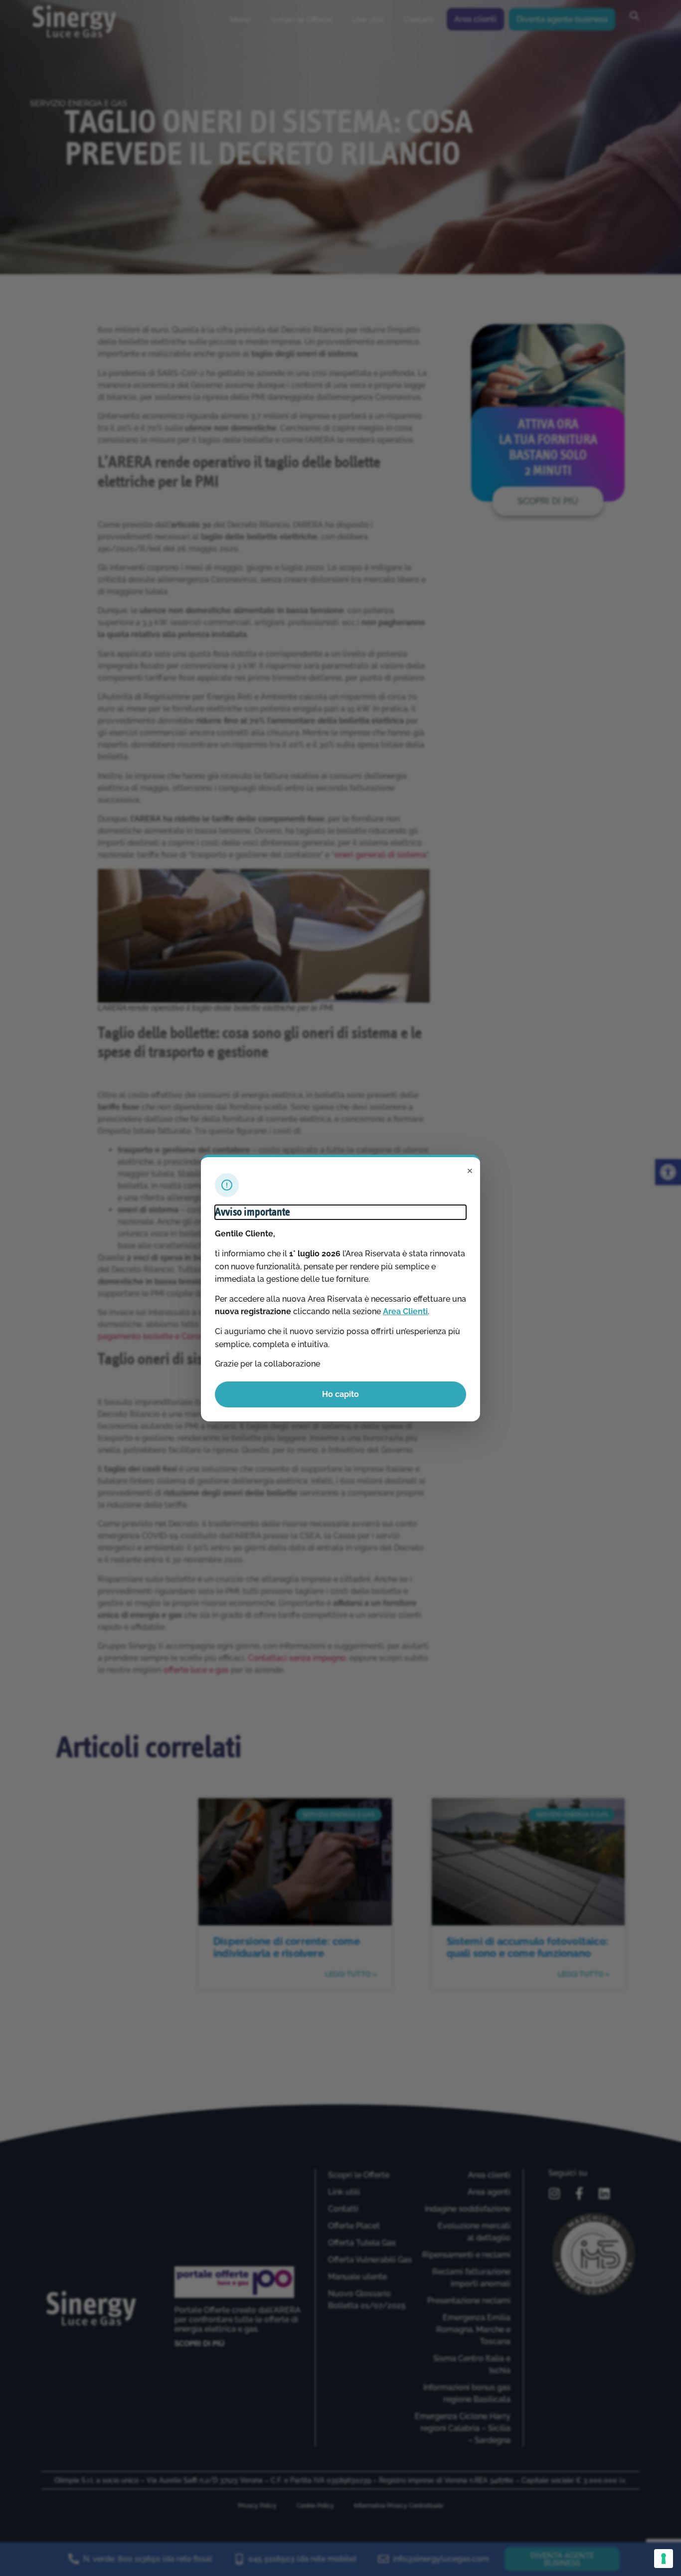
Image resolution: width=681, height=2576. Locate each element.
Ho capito (340, 1394)
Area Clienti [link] (405, 1311)
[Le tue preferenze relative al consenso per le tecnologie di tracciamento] (664, 2559)
